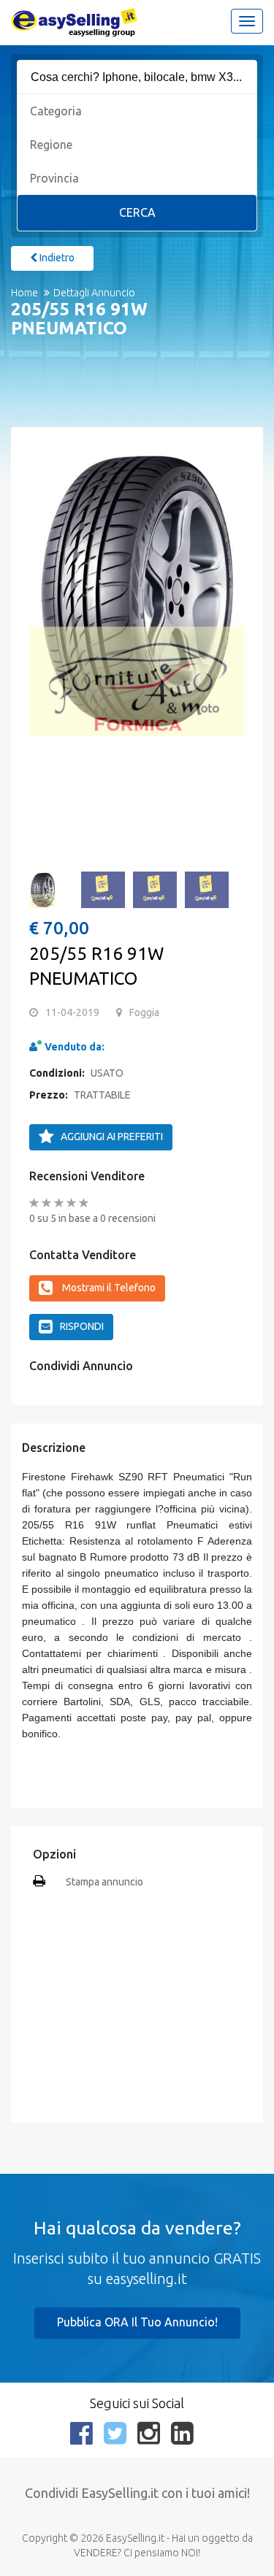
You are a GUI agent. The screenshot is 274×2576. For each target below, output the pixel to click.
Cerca (137, 212)
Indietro (56, 258)
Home (24, 293)
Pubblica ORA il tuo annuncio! (137, 2322)
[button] (47, 599)
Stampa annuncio (104, 1882)
